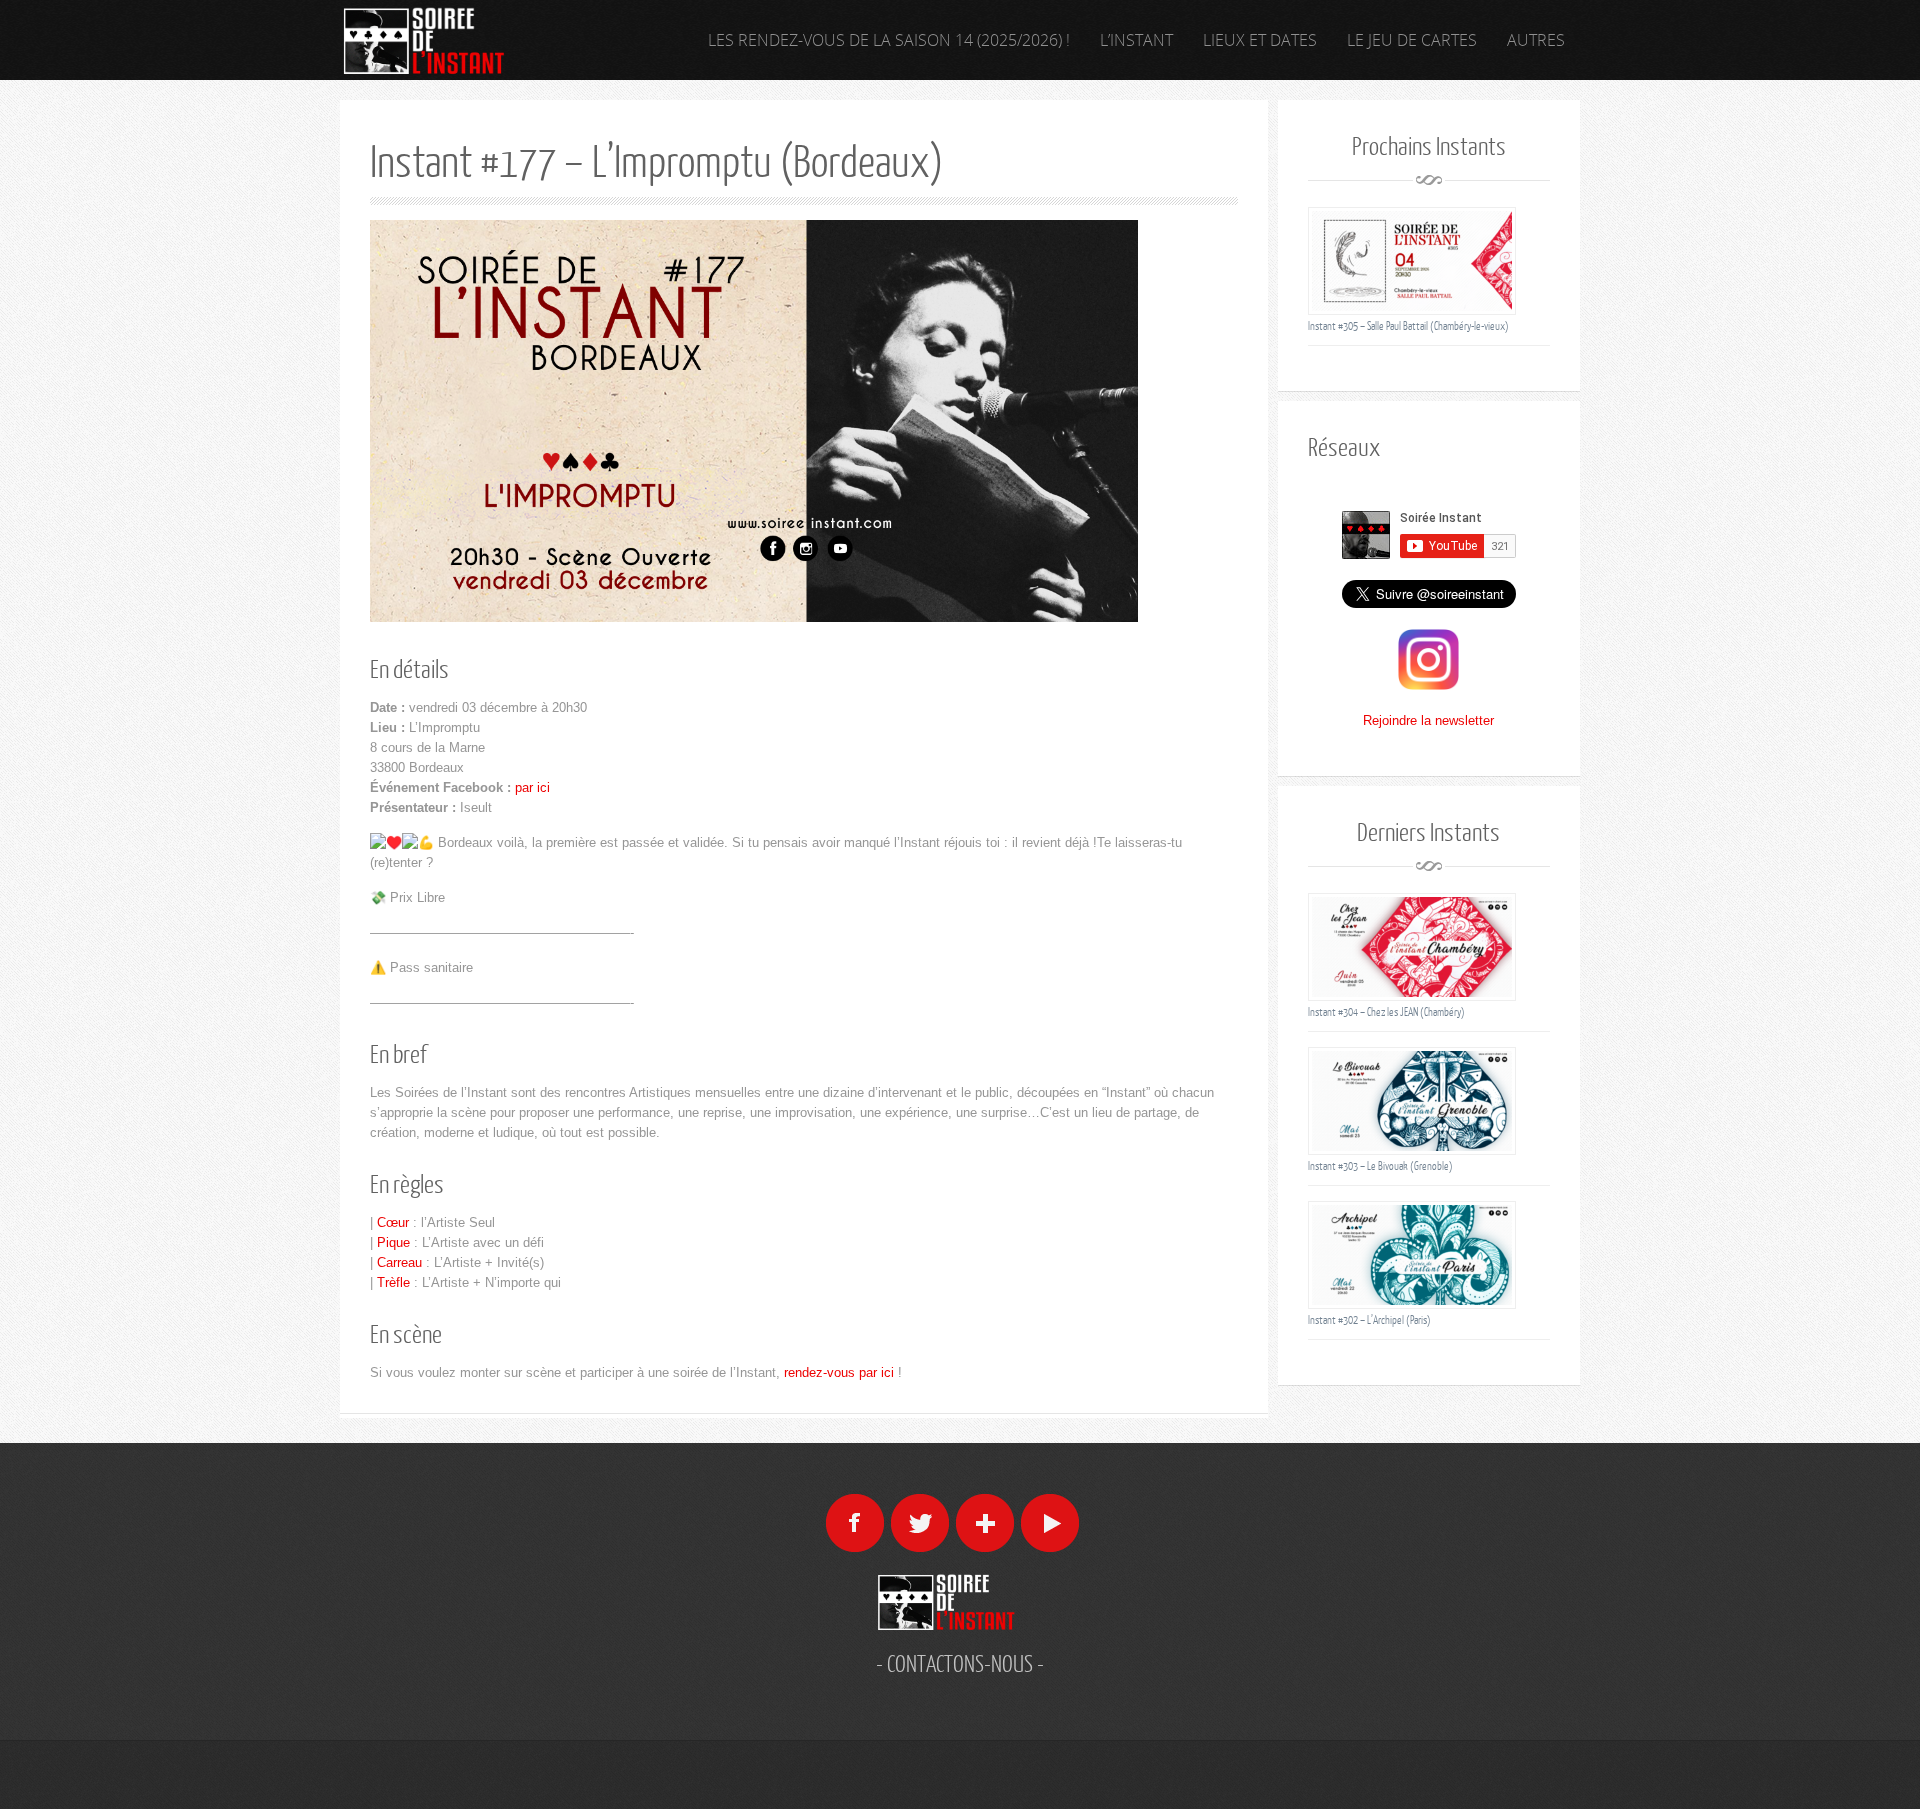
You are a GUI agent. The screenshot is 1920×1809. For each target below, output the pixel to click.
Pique (393, 1242)
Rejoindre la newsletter (1428, 720)
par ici (532, 787)
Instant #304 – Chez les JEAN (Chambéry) (1386, 1011)
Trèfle (393, 1282)
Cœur (393, 1222)
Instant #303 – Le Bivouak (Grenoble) (1380, 1165)
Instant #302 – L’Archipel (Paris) (1369, 1319)
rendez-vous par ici (839, 1372)
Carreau (399, 1262)
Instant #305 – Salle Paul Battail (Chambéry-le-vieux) (1408, 325)
